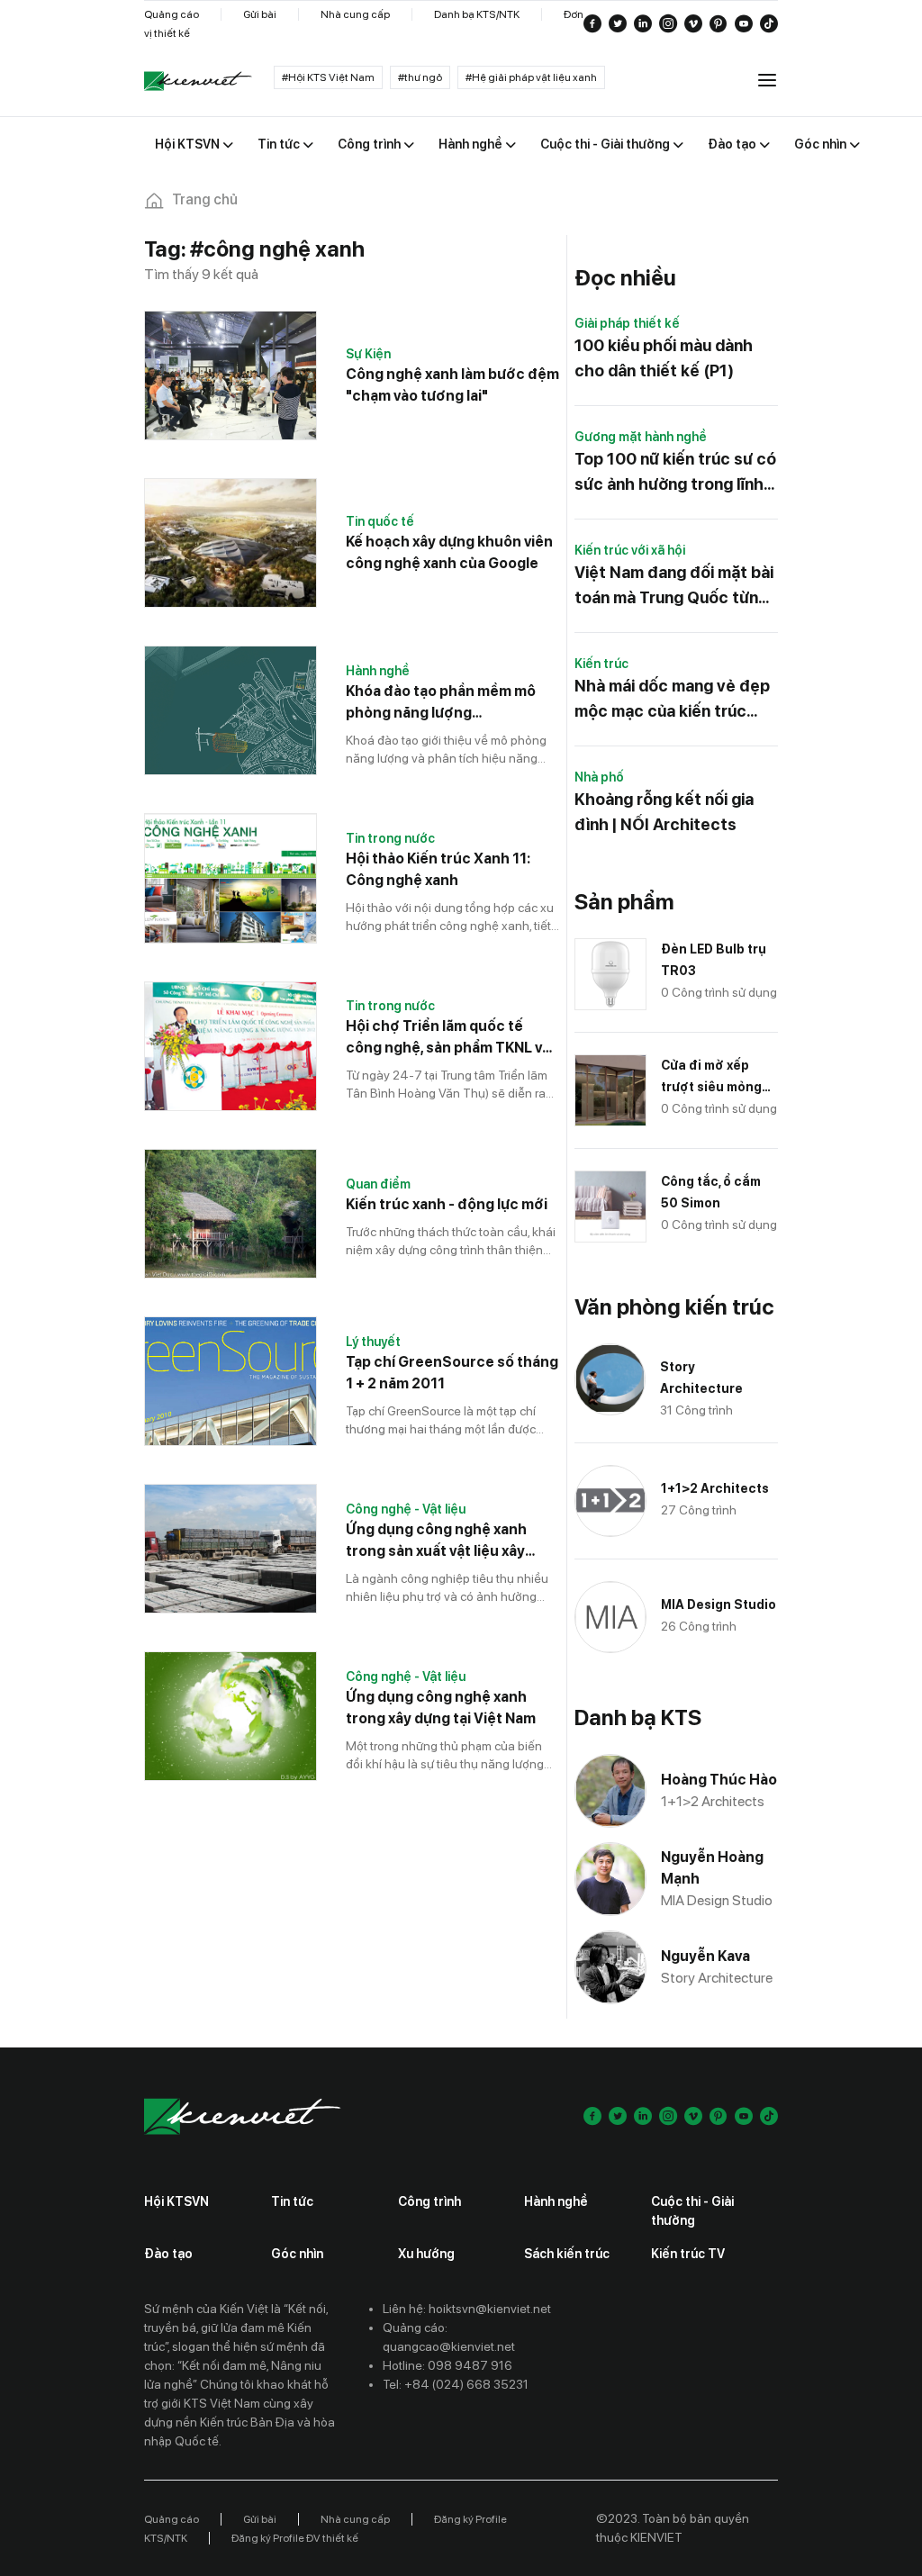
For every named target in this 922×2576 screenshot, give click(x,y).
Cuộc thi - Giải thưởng (692, 2211)
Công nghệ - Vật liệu (406, 1509)
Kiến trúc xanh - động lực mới (447, 1204)
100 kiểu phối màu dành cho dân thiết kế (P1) (664, 358)
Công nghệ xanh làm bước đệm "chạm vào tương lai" (452, 385)
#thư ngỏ (420, 77)
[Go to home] (198, 81)
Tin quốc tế (380, 521)
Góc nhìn (297, 2254)
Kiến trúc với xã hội (630, 550)
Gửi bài (260, 14)
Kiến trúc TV (688, 2254)
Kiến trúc (601, 664)
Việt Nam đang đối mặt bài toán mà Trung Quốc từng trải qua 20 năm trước (674, 587)
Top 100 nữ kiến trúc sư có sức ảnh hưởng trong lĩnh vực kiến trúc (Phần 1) (675, 473)
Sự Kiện (368, 354)
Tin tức (292, 2201)
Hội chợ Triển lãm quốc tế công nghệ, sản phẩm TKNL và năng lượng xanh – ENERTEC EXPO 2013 (448, 1038)
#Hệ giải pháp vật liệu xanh (531, 77)
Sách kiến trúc (567, 2254)
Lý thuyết (373, 1342)
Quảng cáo (172, 14)
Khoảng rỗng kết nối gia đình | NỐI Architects (664, 812)
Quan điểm (378, 1184)
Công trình (429, 2201)
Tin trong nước (390, 838)
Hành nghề (378, 671)
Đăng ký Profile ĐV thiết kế (295, 2538)
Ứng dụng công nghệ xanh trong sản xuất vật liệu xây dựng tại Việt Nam (436, 1541)
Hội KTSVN (176, 2201)
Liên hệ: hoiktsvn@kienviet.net (467, 2309)
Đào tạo (168, 2254)
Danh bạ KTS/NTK (477, 14)
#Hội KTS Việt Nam (328, 77)
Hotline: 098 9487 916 (447, 2365)
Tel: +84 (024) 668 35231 (456, 2384)
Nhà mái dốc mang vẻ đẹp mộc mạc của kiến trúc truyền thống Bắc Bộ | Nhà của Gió (674, 700)
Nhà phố (599, 777)
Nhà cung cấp (355, 14)
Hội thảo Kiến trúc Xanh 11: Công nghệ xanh (438, 869)
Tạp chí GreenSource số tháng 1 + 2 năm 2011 (452, 1373)
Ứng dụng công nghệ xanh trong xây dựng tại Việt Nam (441, 1708)
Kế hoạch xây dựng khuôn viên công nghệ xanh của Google (449, 552)
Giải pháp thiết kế (627, 323)
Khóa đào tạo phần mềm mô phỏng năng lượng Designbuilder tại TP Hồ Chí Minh (441, 703)
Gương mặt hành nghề (641, 437)
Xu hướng (426, 2254)
